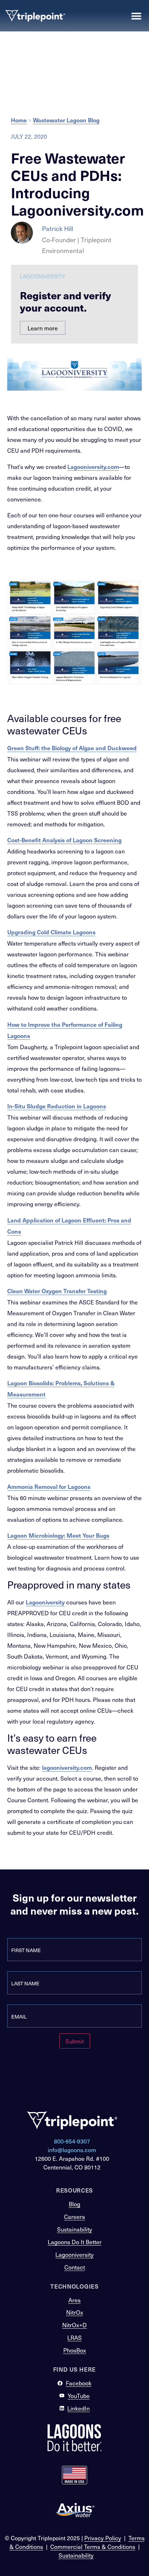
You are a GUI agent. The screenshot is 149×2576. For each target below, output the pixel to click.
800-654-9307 (72, 2141)
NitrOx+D (74, 2325)
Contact (75, 2267)
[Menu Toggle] (136, 16)
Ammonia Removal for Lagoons (49, 1486)
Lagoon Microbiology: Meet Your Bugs (58, 1535)
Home (19, 120)
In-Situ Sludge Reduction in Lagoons (57, 1106)
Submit (75, 2041)
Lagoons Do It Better (75, 2242)
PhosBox (75, 2350)
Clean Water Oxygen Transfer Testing (57, 1291)
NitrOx (75, 2312)
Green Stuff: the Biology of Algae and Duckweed (72, 748)
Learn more (43, 328)
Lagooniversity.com (93, 466)
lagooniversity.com (67, 1767)
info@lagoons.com (72, 2150)
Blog (74, 2204)
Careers (74, 2216)
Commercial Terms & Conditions (93, 2546)
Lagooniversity (45, 1602)
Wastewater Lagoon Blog (66, 120)
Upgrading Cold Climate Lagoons (51, 932)
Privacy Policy (103, 2538)
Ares (74, 2300)
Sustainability (75, 2229)
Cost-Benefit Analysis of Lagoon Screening (64, 840)
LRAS (74, 2337)
